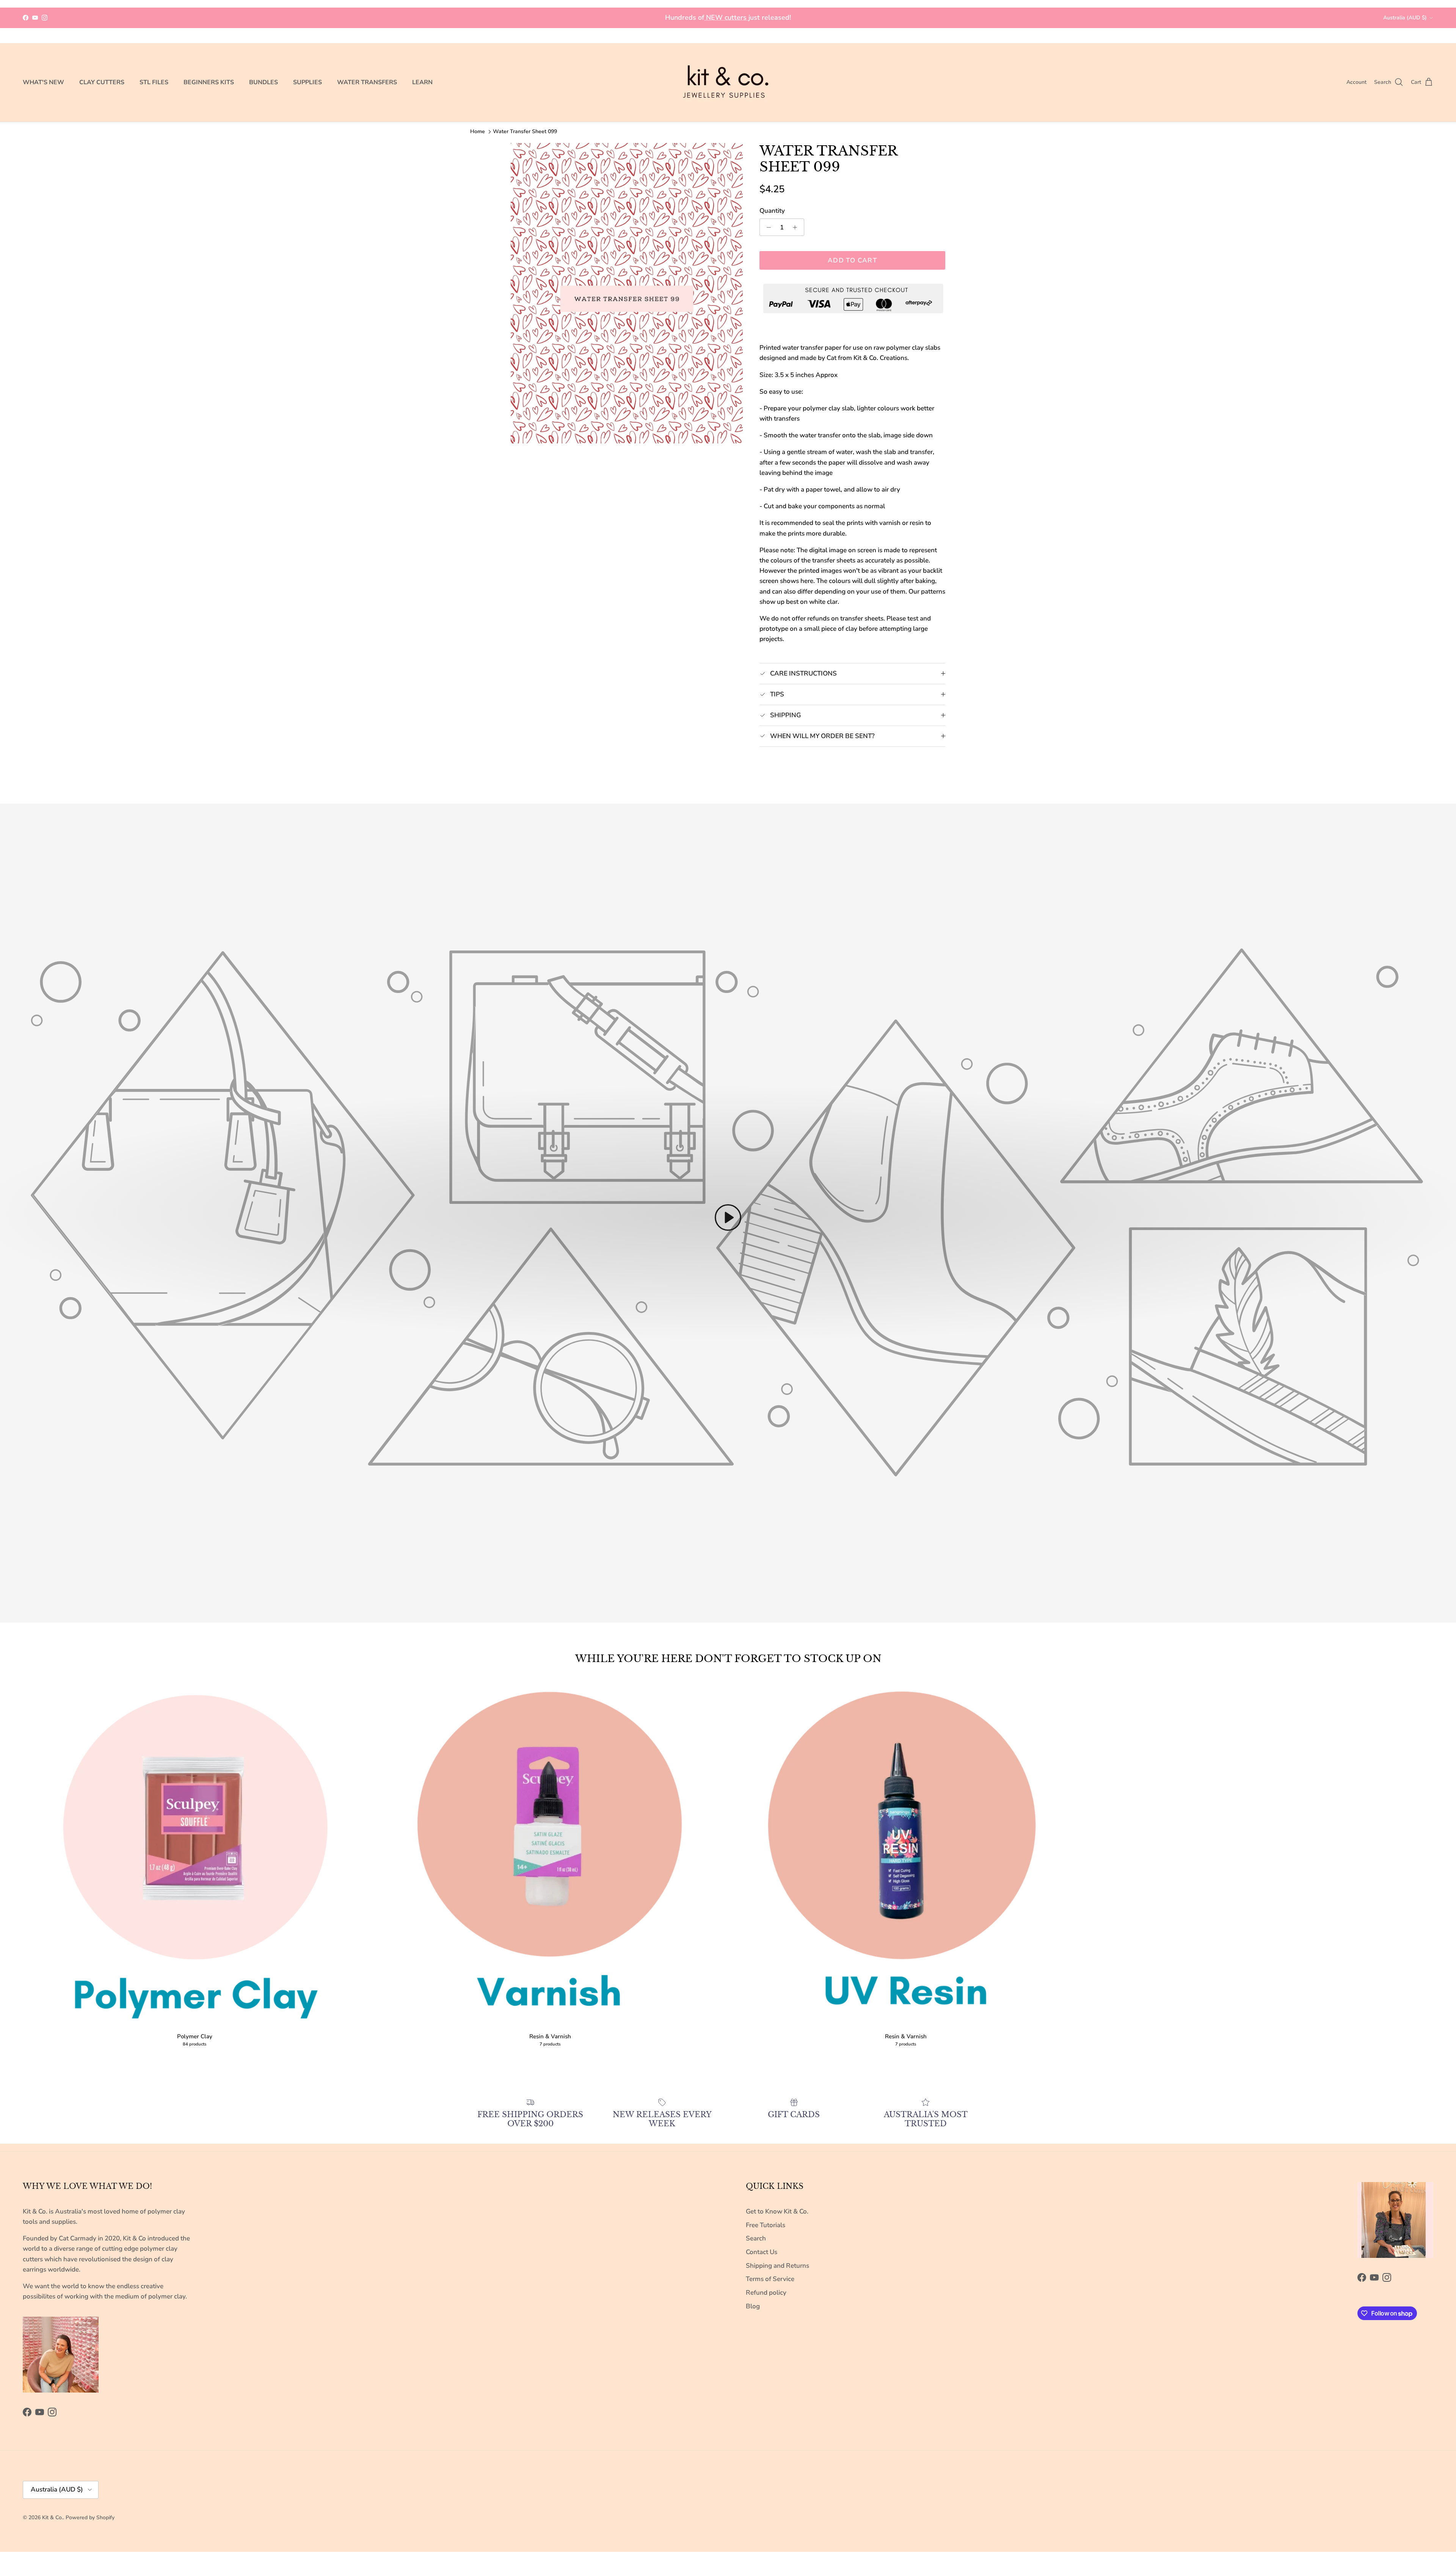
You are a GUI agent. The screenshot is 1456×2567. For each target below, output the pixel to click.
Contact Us (762, 2252)
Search (756, 2238)
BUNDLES (264, 82)
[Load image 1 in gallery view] (627, 293)
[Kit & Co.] (728, 82)
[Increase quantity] (797, 227)
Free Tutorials (766, 2225)
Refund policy (766, 2293)
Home (478, 131)
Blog (753, 2306)
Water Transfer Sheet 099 (525, 131)
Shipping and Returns (777, 2266)
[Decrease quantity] (767, 227)
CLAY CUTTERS (102, 82)
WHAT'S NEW (43, 82)
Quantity (772, 211)
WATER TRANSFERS (367, 82)
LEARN (422, 82)
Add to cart (852, 260)
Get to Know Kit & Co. (777, 2211)
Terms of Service (770, 2279)
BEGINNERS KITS (209, 82)
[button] (728, 1218)
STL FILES (154, 82)
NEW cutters (726, 17)
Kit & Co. (53, 2518)
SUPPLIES (308, 82)
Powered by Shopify (90, 2518)
